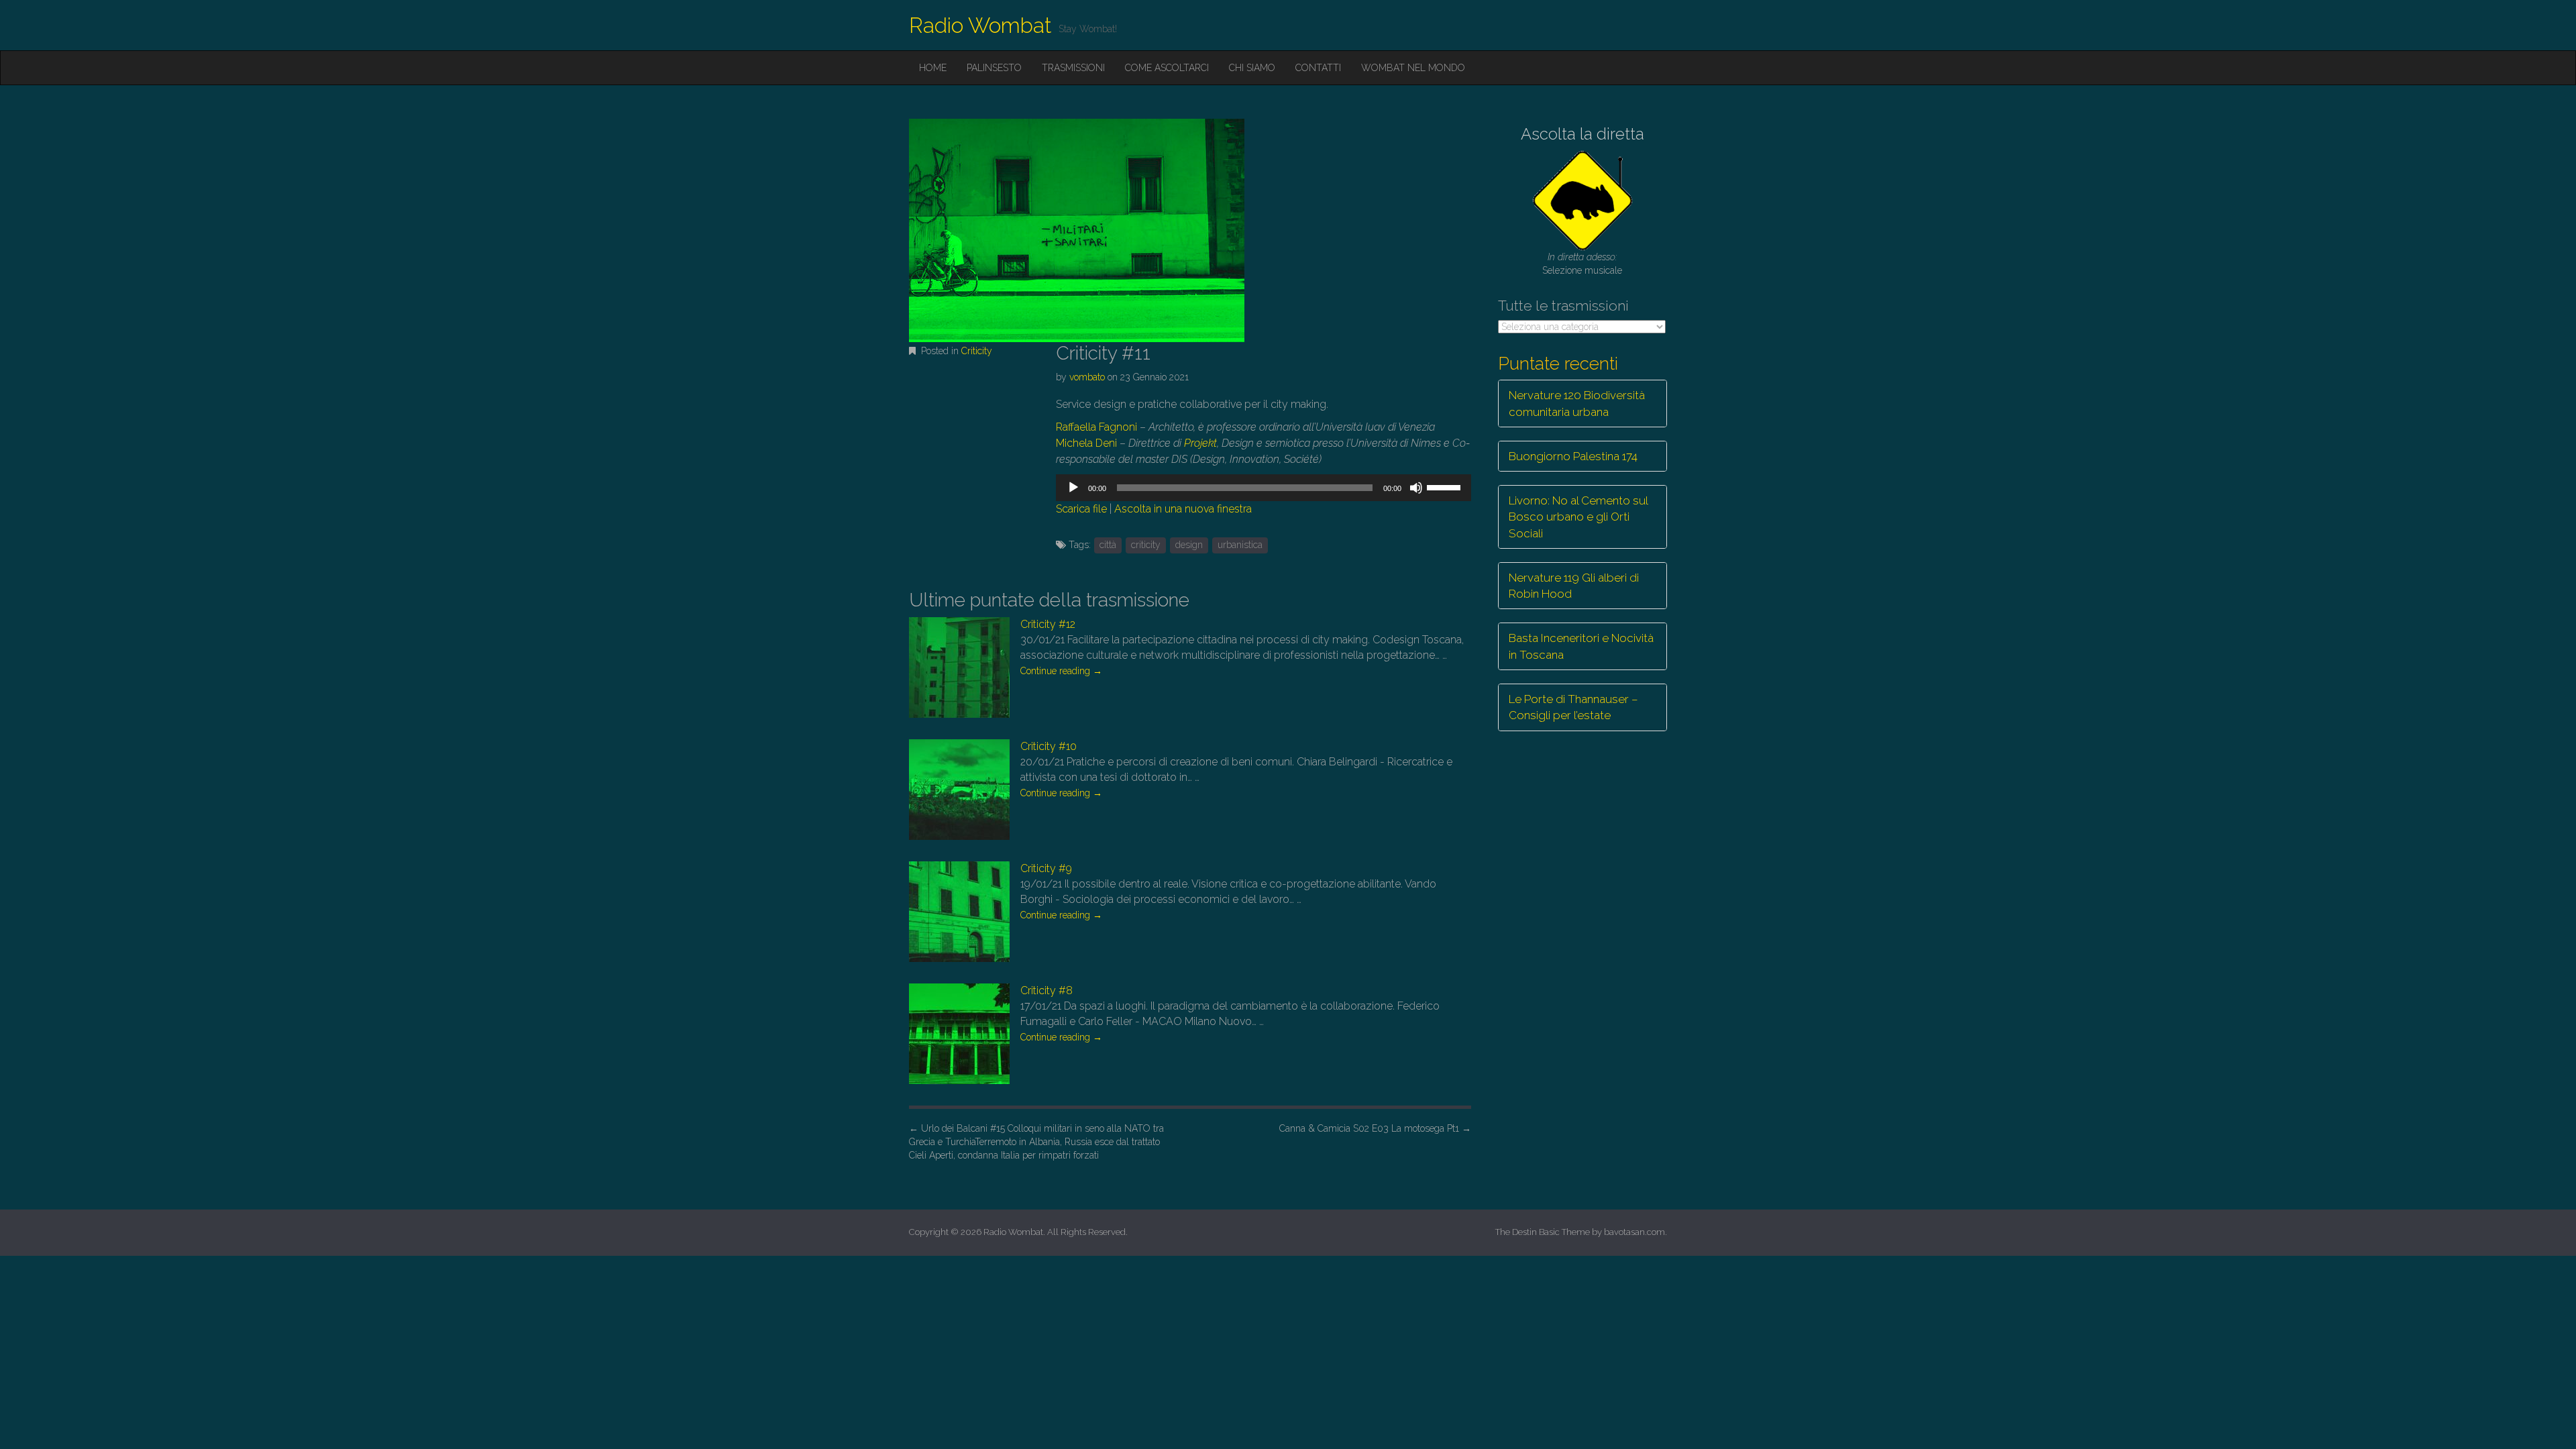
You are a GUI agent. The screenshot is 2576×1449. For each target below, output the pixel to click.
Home (933, 68)
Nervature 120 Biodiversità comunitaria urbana (1577, 403)
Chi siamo (1252, 68)
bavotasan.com (1634, 1232)
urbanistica (1240, 545)
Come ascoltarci (1167, 68)
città (1108, 545)
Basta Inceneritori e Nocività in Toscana (1581, 646)
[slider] (1446, 486)
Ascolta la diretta (1582, 134)
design (1189, 545)
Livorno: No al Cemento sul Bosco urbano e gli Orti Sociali (1578, 517)
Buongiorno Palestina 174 (1573, 456)
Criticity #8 (1046, 990)
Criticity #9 (1046, 868)
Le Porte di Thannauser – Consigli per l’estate (1573, 707)
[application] (1263, 488)
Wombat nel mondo (1413, 68)
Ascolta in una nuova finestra (1183, 509)
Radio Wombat (980, 25)
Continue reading (1061, 671)
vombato (1087, 377)
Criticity (977, 351)
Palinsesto (994, 68)
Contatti (1318, 68)
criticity (1146, 545)
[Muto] (1416, 488)
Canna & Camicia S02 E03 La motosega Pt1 (1375, 1128)
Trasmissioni (1073, 68)
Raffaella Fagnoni (1096, 427)
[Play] (1073, 488)
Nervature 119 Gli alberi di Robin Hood (1574, 586)
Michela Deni (1086, 443)
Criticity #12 (1048, 624)
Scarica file (1081, 509)
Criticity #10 (1049, 746)
